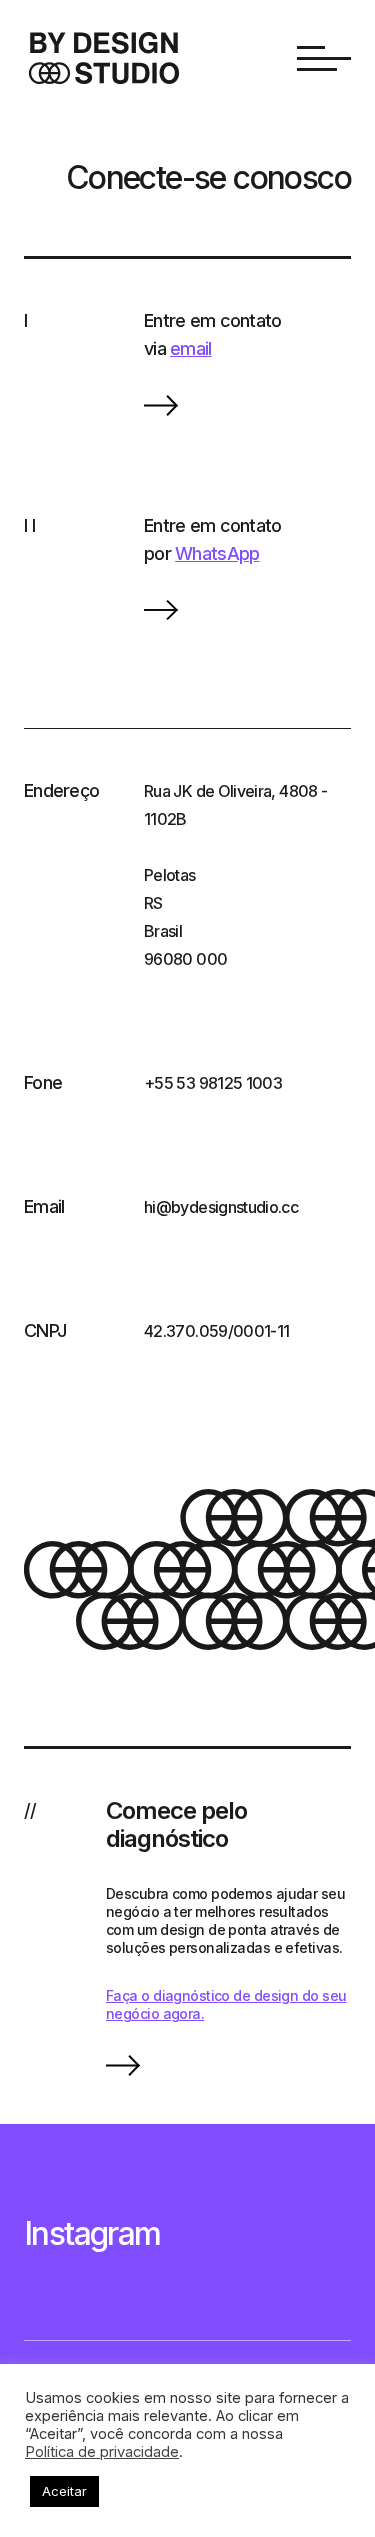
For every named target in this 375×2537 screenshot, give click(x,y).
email (190, 348)
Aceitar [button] (64, 2491)
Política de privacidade (102, 2452)
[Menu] (324, 58)
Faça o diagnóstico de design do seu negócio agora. (226, 2004)
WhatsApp (217, 553)
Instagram (92, 2234)
